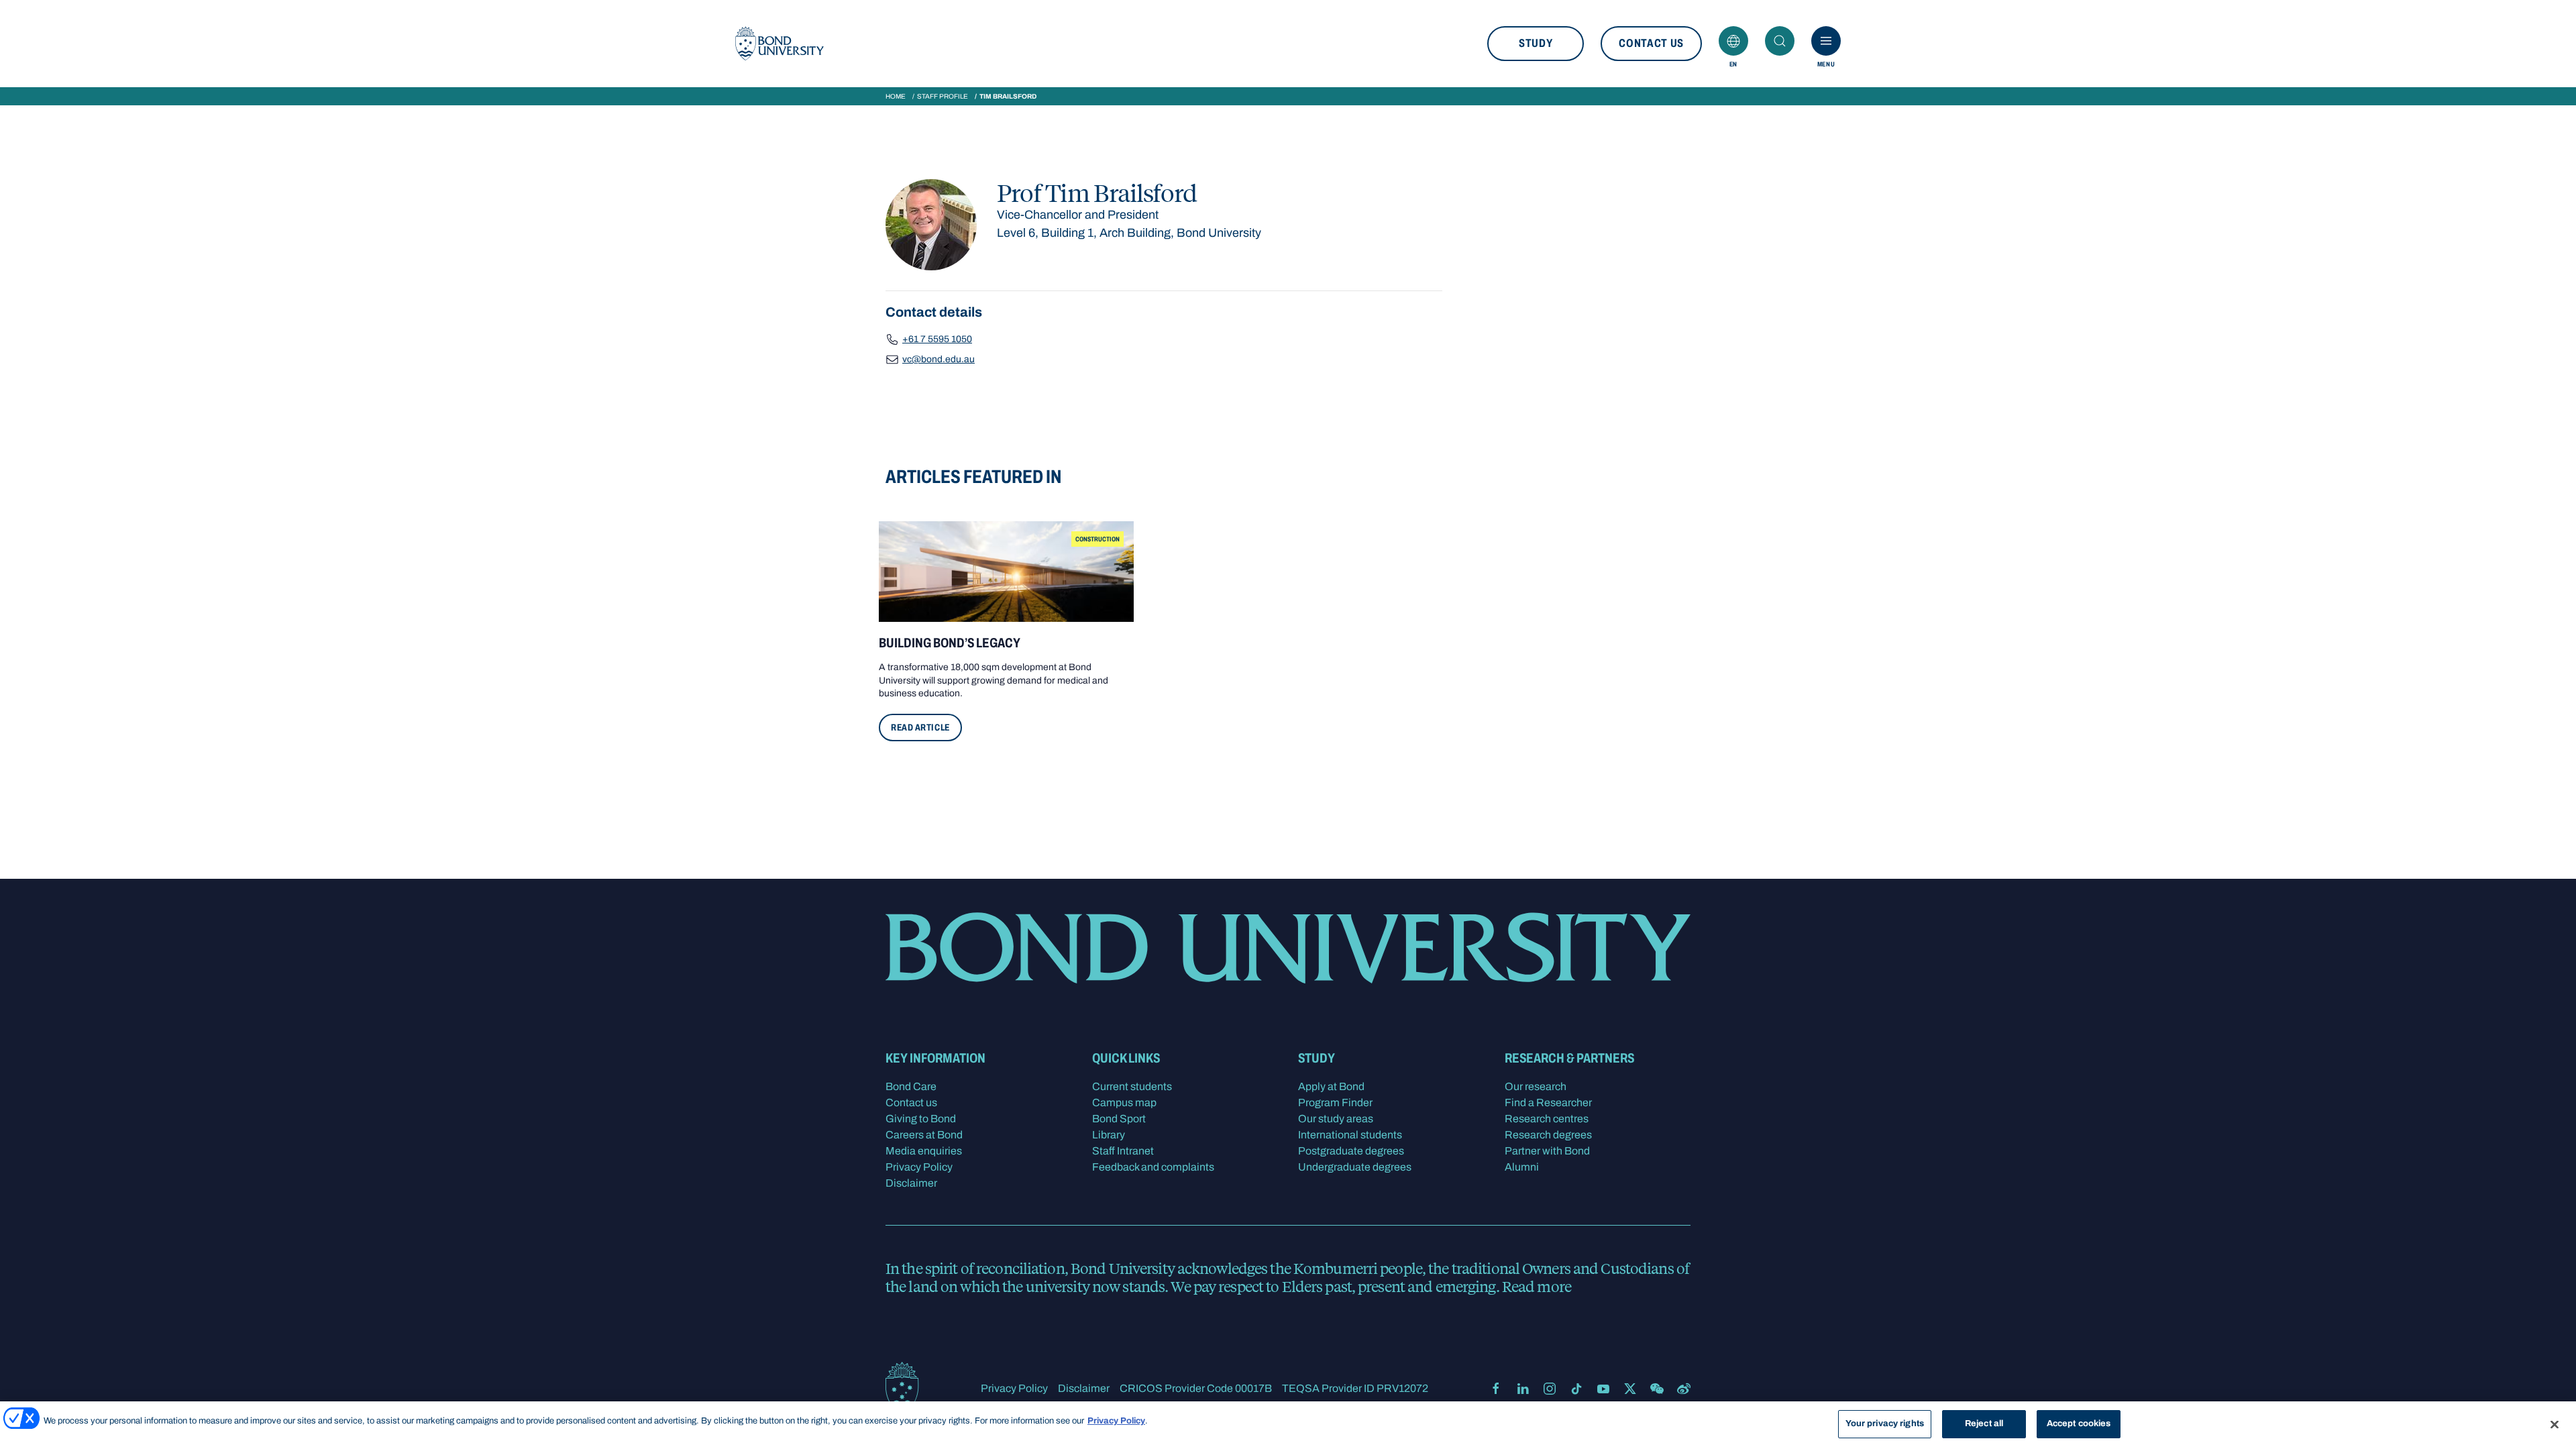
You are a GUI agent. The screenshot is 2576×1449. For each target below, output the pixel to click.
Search (1780, 41)
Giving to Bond (921, 1119)
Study (1536, 43)
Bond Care (911, 1086)
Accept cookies (2079, 1424)
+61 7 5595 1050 (937, 339)
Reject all (1984, 1424)
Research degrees (1548, 1135)
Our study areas (1336, 1119)
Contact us (1651, 43)
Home (896, 96)
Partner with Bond (1547, 1151)
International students (1350, 1135)
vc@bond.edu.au (938, 359)
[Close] (2555, 1424)
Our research (1536, 1086)
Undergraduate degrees (1355, 1167)
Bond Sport (1119, 1119)
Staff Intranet (1123, 1151)
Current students (1132, 1086)
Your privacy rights (1885, 1424)
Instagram (1550, 1389)
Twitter (1630, 1389)
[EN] (1733, 41)
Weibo (1684, 1389)
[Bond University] (780, 44)
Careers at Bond (924, 1135)
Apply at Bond (1331, 1086)
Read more (1537, 1286)
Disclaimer (911, 1183)
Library (1109, 1135)
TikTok (1576, 1389)
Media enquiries (924, 1151)
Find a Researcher (1548, 1103)
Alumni (1522, 1167)
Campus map (1124, 1103)
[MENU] (1826, 41)
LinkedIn (1523, 1389)
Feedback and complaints (1153, 1167)
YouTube (1603, 1389)
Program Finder (1335, 1103)
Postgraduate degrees (1351, 1151)
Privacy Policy (919, 1167)
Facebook (1496, 1389)
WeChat (1657, 1389)
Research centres (1547, 1119)
